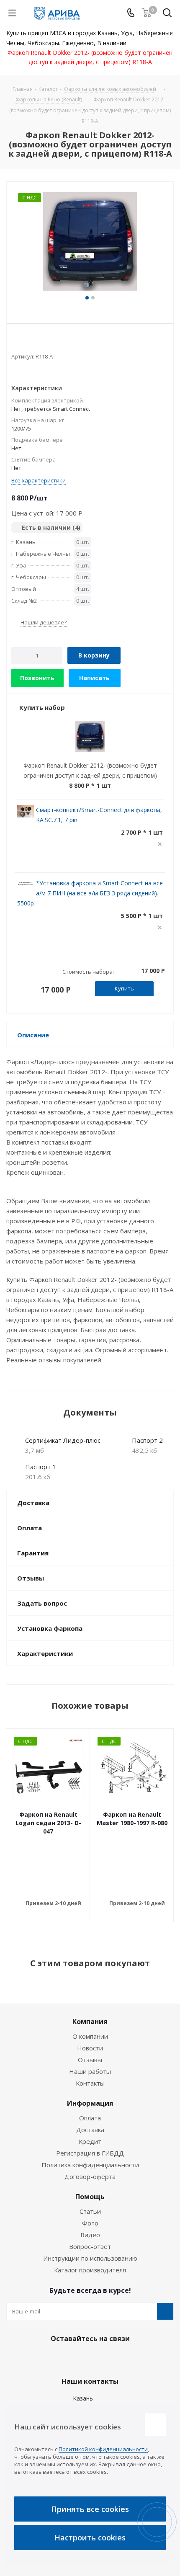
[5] (47, 343)
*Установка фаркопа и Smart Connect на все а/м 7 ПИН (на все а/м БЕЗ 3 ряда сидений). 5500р (90, 893)
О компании (90, 2036)
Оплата (90, 2118)
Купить (124, 988)
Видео (90, 2235)
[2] (23, 343)
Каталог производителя (90, 2270)
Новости (90, 2048)
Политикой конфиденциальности (103, 2449)
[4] (39, 343)
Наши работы (90, 2071)
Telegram (88, 2358)
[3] (31, 343)
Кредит (90, 2141)
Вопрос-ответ (90, 2246)
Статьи (90, 2211)
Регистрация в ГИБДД (90, 2153)
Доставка (90, 2130)
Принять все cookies (90, 2509)
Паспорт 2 (147, 1440)
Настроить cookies (90, 2537)
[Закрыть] (155, 2425)
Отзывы (90, 2060)
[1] (15, 343)
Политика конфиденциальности (90, 2165)
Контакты (90, 2083)
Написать (94, 678)
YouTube (109, 2358)
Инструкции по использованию (90, 2258)
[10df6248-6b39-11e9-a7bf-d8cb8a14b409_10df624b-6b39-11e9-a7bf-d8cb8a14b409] (90, 242)
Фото (90, 2223)
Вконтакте (67, 2358)
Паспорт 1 (41, 1467)
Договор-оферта (90, 2176)
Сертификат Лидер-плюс (63, 1440)
